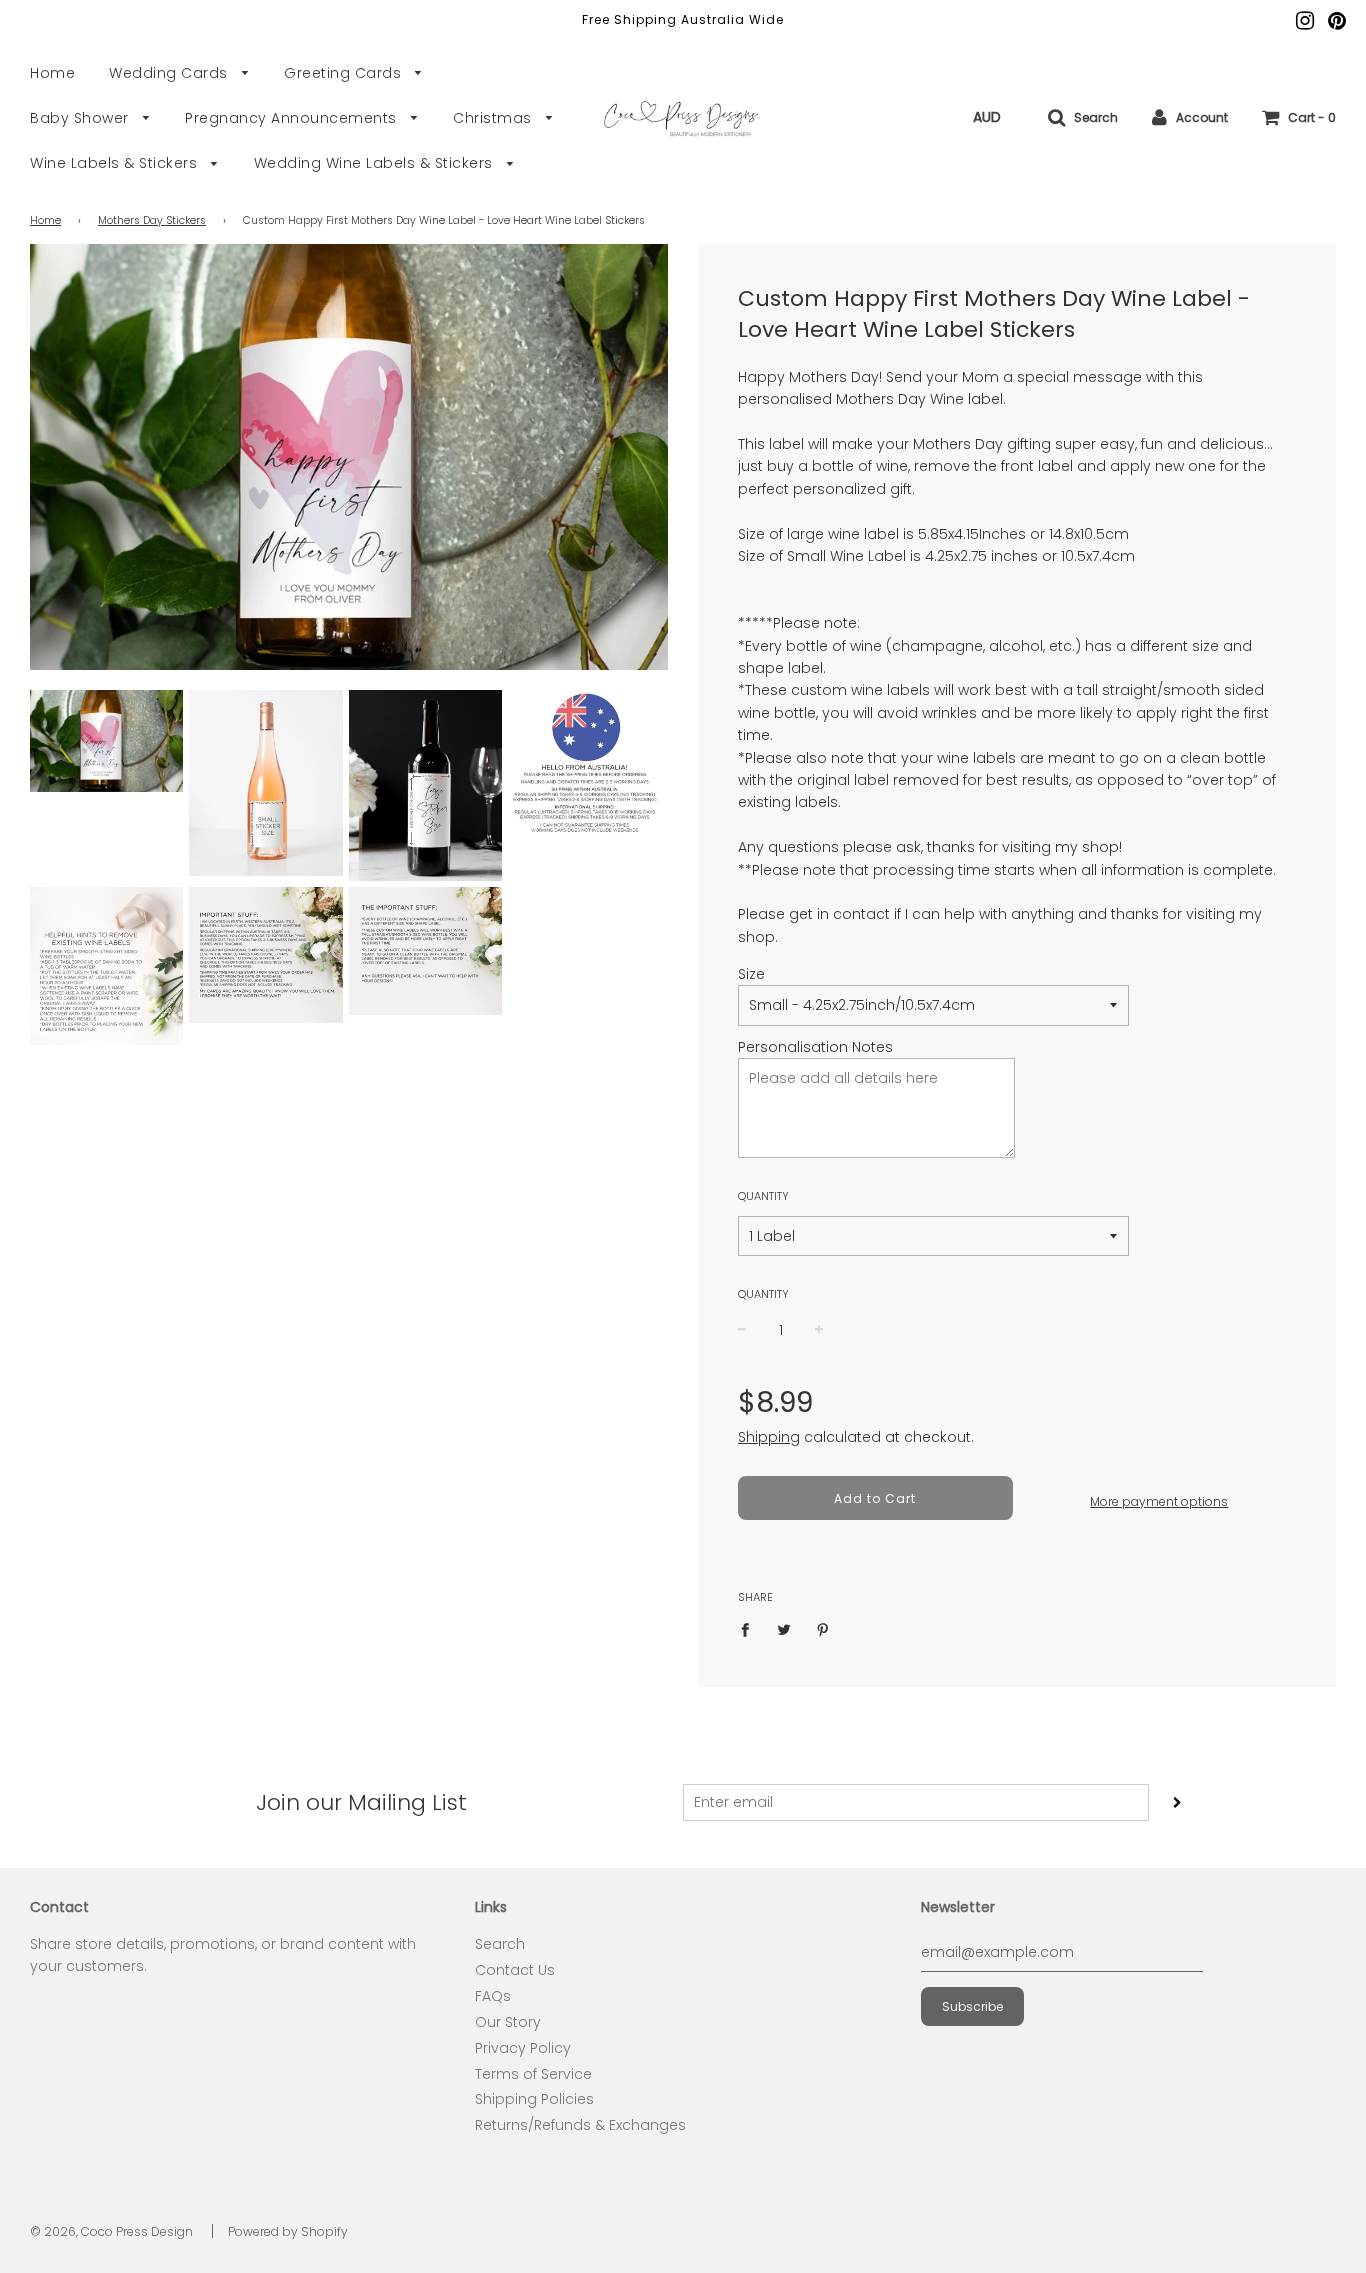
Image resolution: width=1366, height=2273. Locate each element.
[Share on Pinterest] (823, 1629)
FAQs (493, 1996)
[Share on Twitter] (784, 1629)
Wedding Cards (170, 73)
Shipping (769, 1437)
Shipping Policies (534, 2099)
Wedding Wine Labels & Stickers (376, 163)
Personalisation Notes (815, 1047)
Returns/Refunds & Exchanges (580, 2125)
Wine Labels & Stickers (116, 163)
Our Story (508, 2022)
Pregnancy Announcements (293, 118)
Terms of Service (533, 2074)
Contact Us (515, 1970)
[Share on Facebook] (750, 1629)
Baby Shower (81, 118)
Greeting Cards (345, 73)
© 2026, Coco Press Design (111, 2231)
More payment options (1159, 1501)
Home (52, 73)
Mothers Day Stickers (152, 220)
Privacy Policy (523, 2048)
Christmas (494, 118)
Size (751, 974)
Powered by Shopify (288, 2231)
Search (500, 1944)
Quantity (763, 1196)
